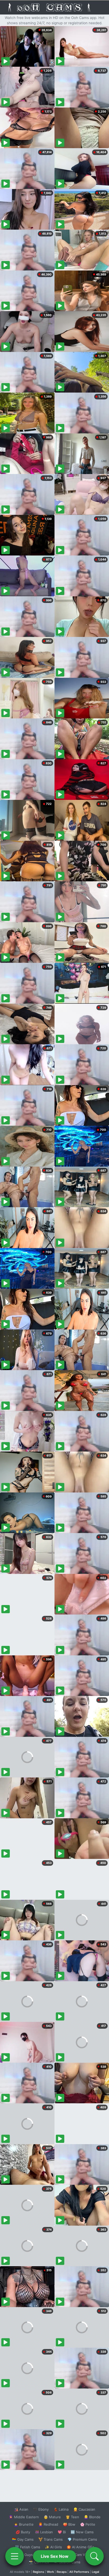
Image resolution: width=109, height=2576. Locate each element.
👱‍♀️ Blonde (92, 2517)
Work (50, 2572)
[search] (94, 2556)
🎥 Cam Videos (82, 2555)
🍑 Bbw (69, 2524)
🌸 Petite (88, 2524)
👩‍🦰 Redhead (48, 2524)
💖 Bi (62, 2532)
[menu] (15, 2556)
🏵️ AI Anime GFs (80, 2547)
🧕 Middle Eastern (24, 2517)
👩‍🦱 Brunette (24, 2524)
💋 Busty (23, 2532)
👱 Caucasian (84, 2509)
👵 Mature (52, 2517)
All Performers (79, 2572)
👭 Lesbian (44, 2532)
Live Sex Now (55, 2556)
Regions (38, 2572)
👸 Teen (72, 2517)
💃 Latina (61, 2509)
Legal (96, 2572)
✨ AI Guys (24, 2555)
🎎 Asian (21, 2509)
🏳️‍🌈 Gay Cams (23, 2539)
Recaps (62, 2572)
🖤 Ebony (41, 2509)
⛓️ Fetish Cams (28, 2547)
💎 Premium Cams (82, 2539)
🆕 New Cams (82, 2532)
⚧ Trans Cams (51, 2539)
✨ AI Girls (53, 2547)
